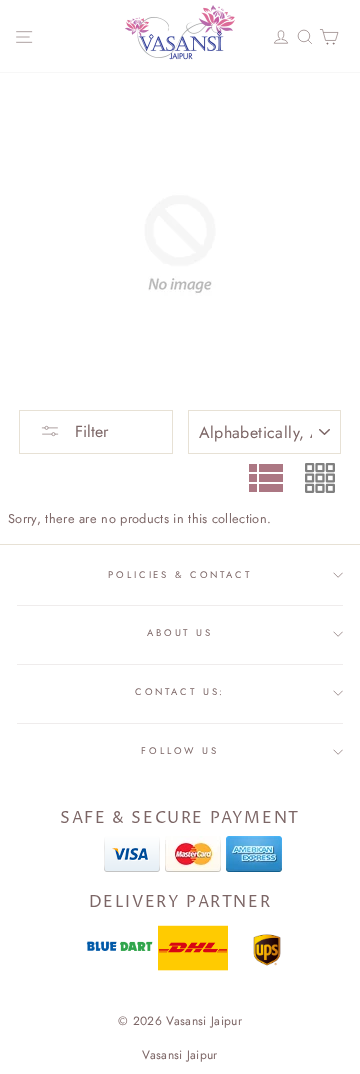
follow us (180, 751)
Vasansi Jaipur (179, 1055)
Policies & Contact (180, 575)
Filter (89, 431)
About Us (180, 633)
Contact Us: (180, 692)
